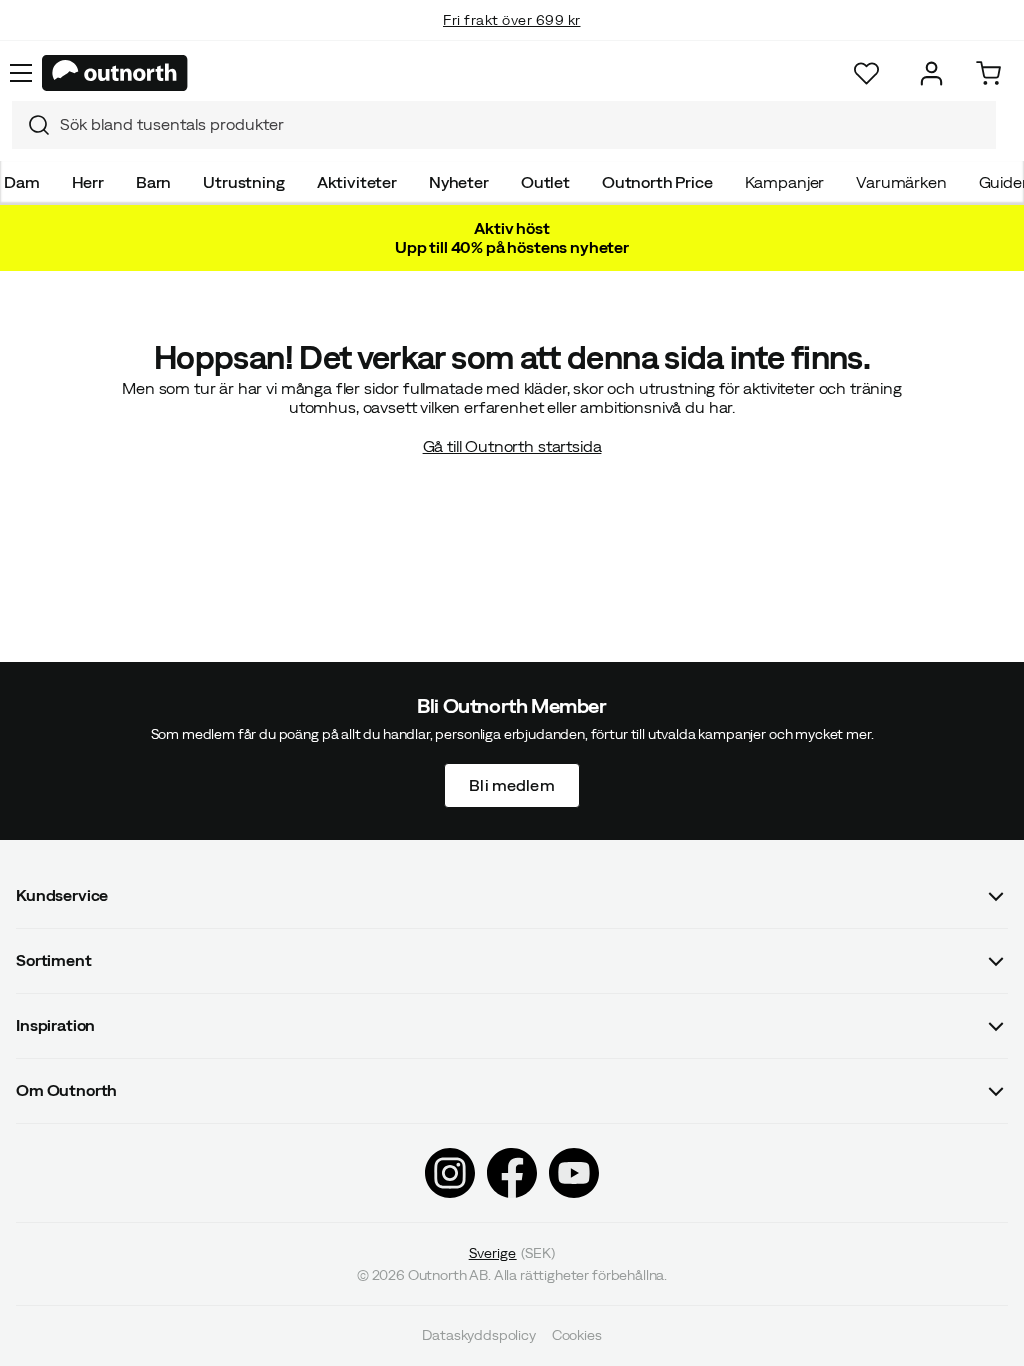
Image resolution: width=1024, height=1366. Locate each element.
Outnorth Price (657, 182)
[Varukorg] (988, 73)
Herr (88, 182)
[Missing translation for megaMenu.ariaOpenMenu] (21, 73)
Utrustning (243, 182)
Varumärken (901, 182)
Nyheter (459, 182)
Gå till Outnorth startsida (512, 446)
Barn (153, 182)
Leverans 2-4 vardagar (512, 40)
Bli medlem (512, 785)
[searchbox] (523, 124)
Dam (22, 182)
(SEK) (512, 1253)
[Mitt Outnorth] (931, 73)
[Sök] (31, 125)
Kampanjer (785, 182)
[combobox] (504, 125)
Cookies (577, 1336)
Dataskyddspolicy (478, 1336)
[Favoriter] (866, 73)
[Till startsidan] (115, 73)
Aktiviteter (357, 182)
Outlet (545, 182)
